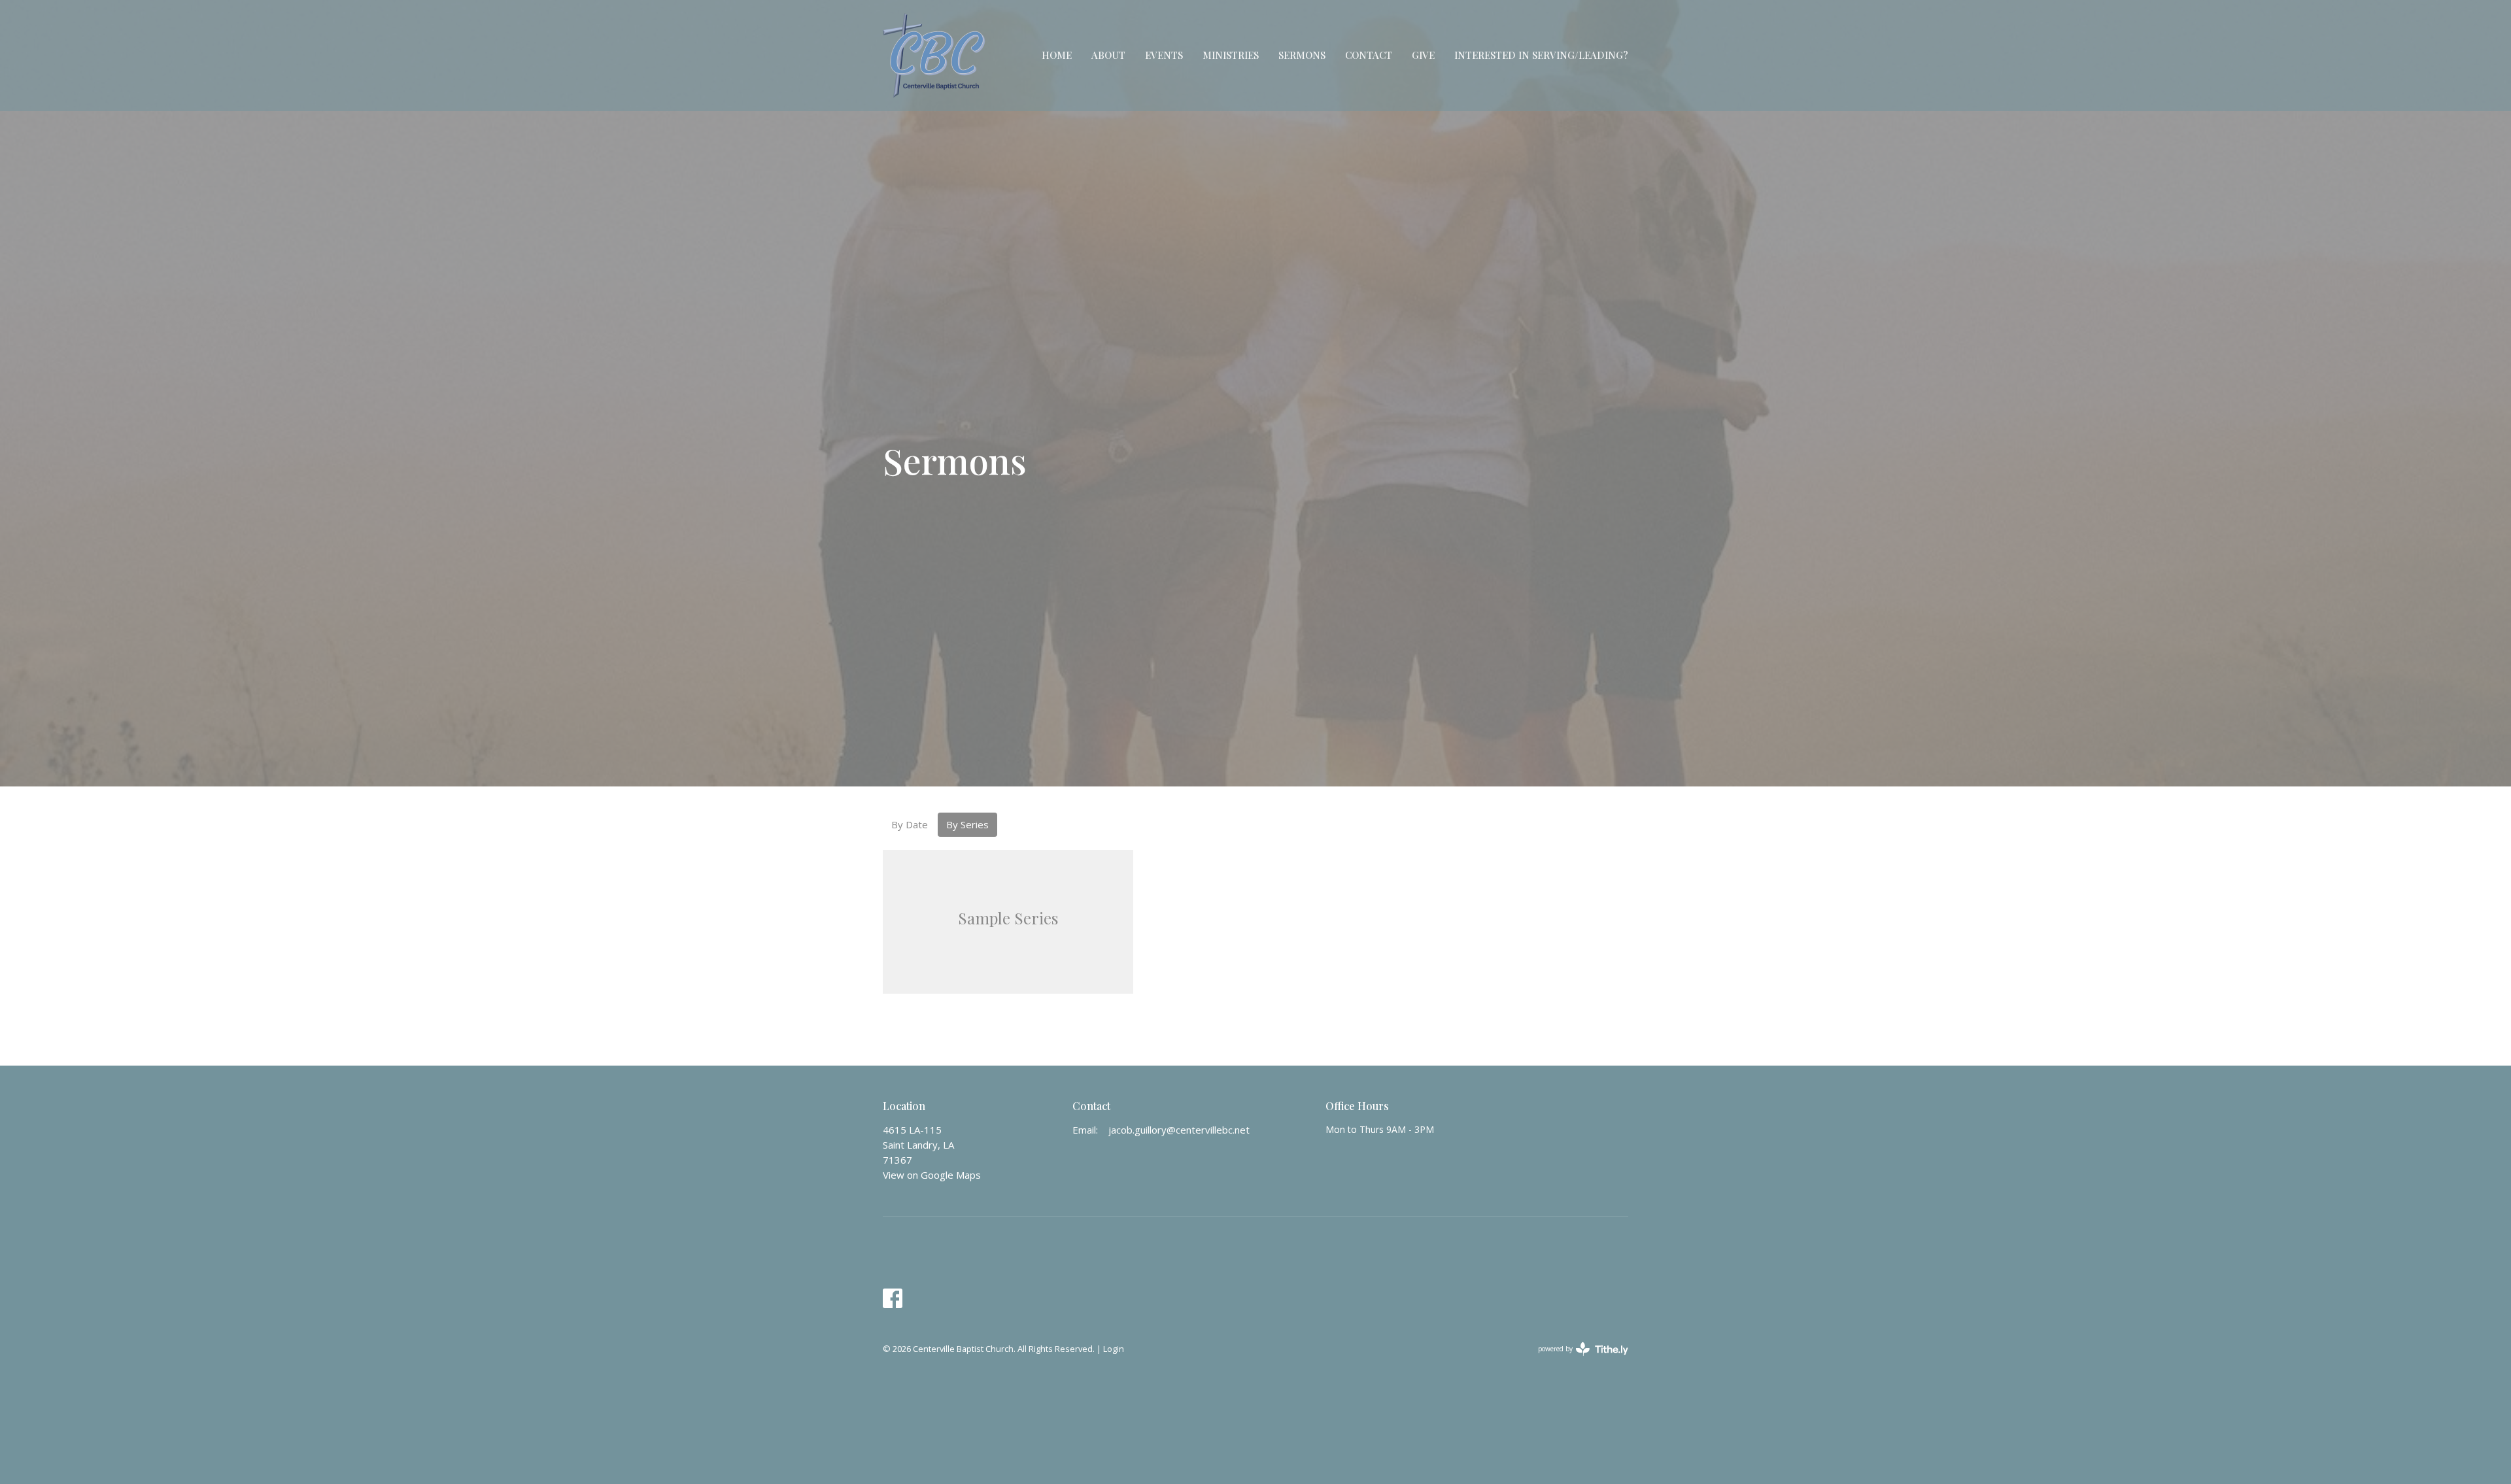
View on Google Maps (932, 1175)
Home (1057, 55)
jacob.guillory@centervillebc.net (1179, 1130)
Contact (1369, 55)
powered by (1576, 1360)
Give (1423, 55)
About (1108, 55)
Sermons (1302, 55)
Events (1164, 55)
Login (1114, 1349)
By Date (910, 824)
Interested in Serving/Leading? (1541, 55)
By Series (967, 824)
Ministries (1231, 55)
